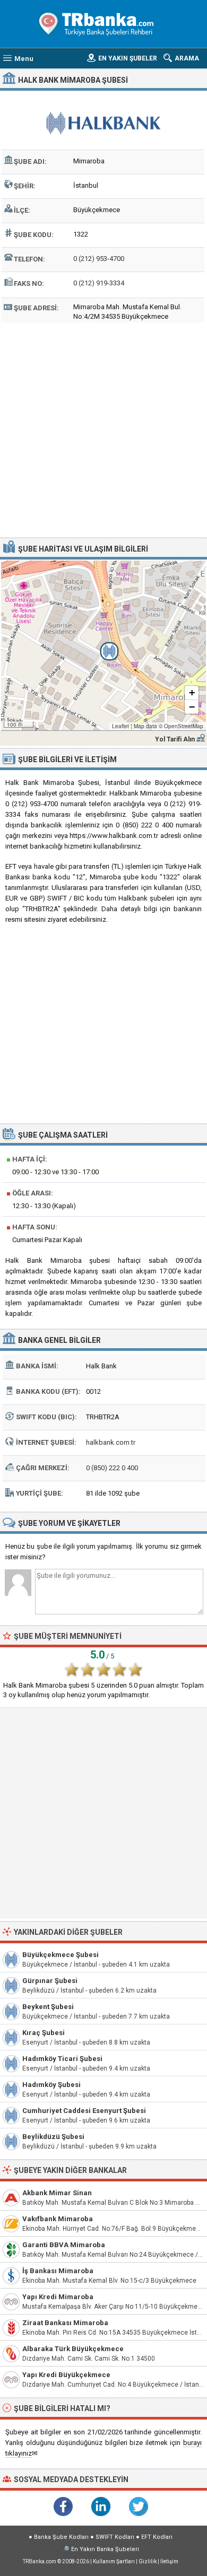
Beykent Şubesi (48, 2007)
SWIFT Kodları (115, 2537)
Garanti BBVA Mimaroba (64, 2245)
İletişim (169, 2561)
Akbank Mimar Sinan (57, 2193)
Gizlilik (148, 2561)
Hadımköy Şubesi (51, 2085)
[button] (103, 645)
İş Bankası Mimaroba (58, 2271)
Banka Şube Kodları (61, 2537)
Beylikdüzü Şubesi (53, 2137)
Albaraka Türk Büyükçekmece (73, 2349)
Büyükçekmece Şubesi (61, 1955)
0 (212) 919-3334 (99, 283)
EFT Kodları (157, 2537)
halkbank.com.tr (111, 1442)
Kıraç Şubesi (44, 2033)
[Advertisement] (103, 429)
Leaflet (120, 726)
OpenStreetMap (184, 726)
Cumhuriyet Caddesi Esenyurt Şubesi (84, 2111)
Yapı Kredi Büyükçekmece (66, 2375)
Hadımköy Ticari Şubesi (62, 2059)
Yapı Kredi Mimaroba (58, 2297)
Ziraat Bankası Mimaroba (65, 2323)
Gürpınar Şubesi (50, 1981)
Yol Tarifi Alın (175, 739)
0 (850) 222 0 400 (112, 1468)
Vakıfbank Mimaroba (58, 2219)
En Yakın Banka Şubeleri (105, 2549)
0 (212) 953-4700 (99, 259)
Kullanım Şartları (114, 2561)
